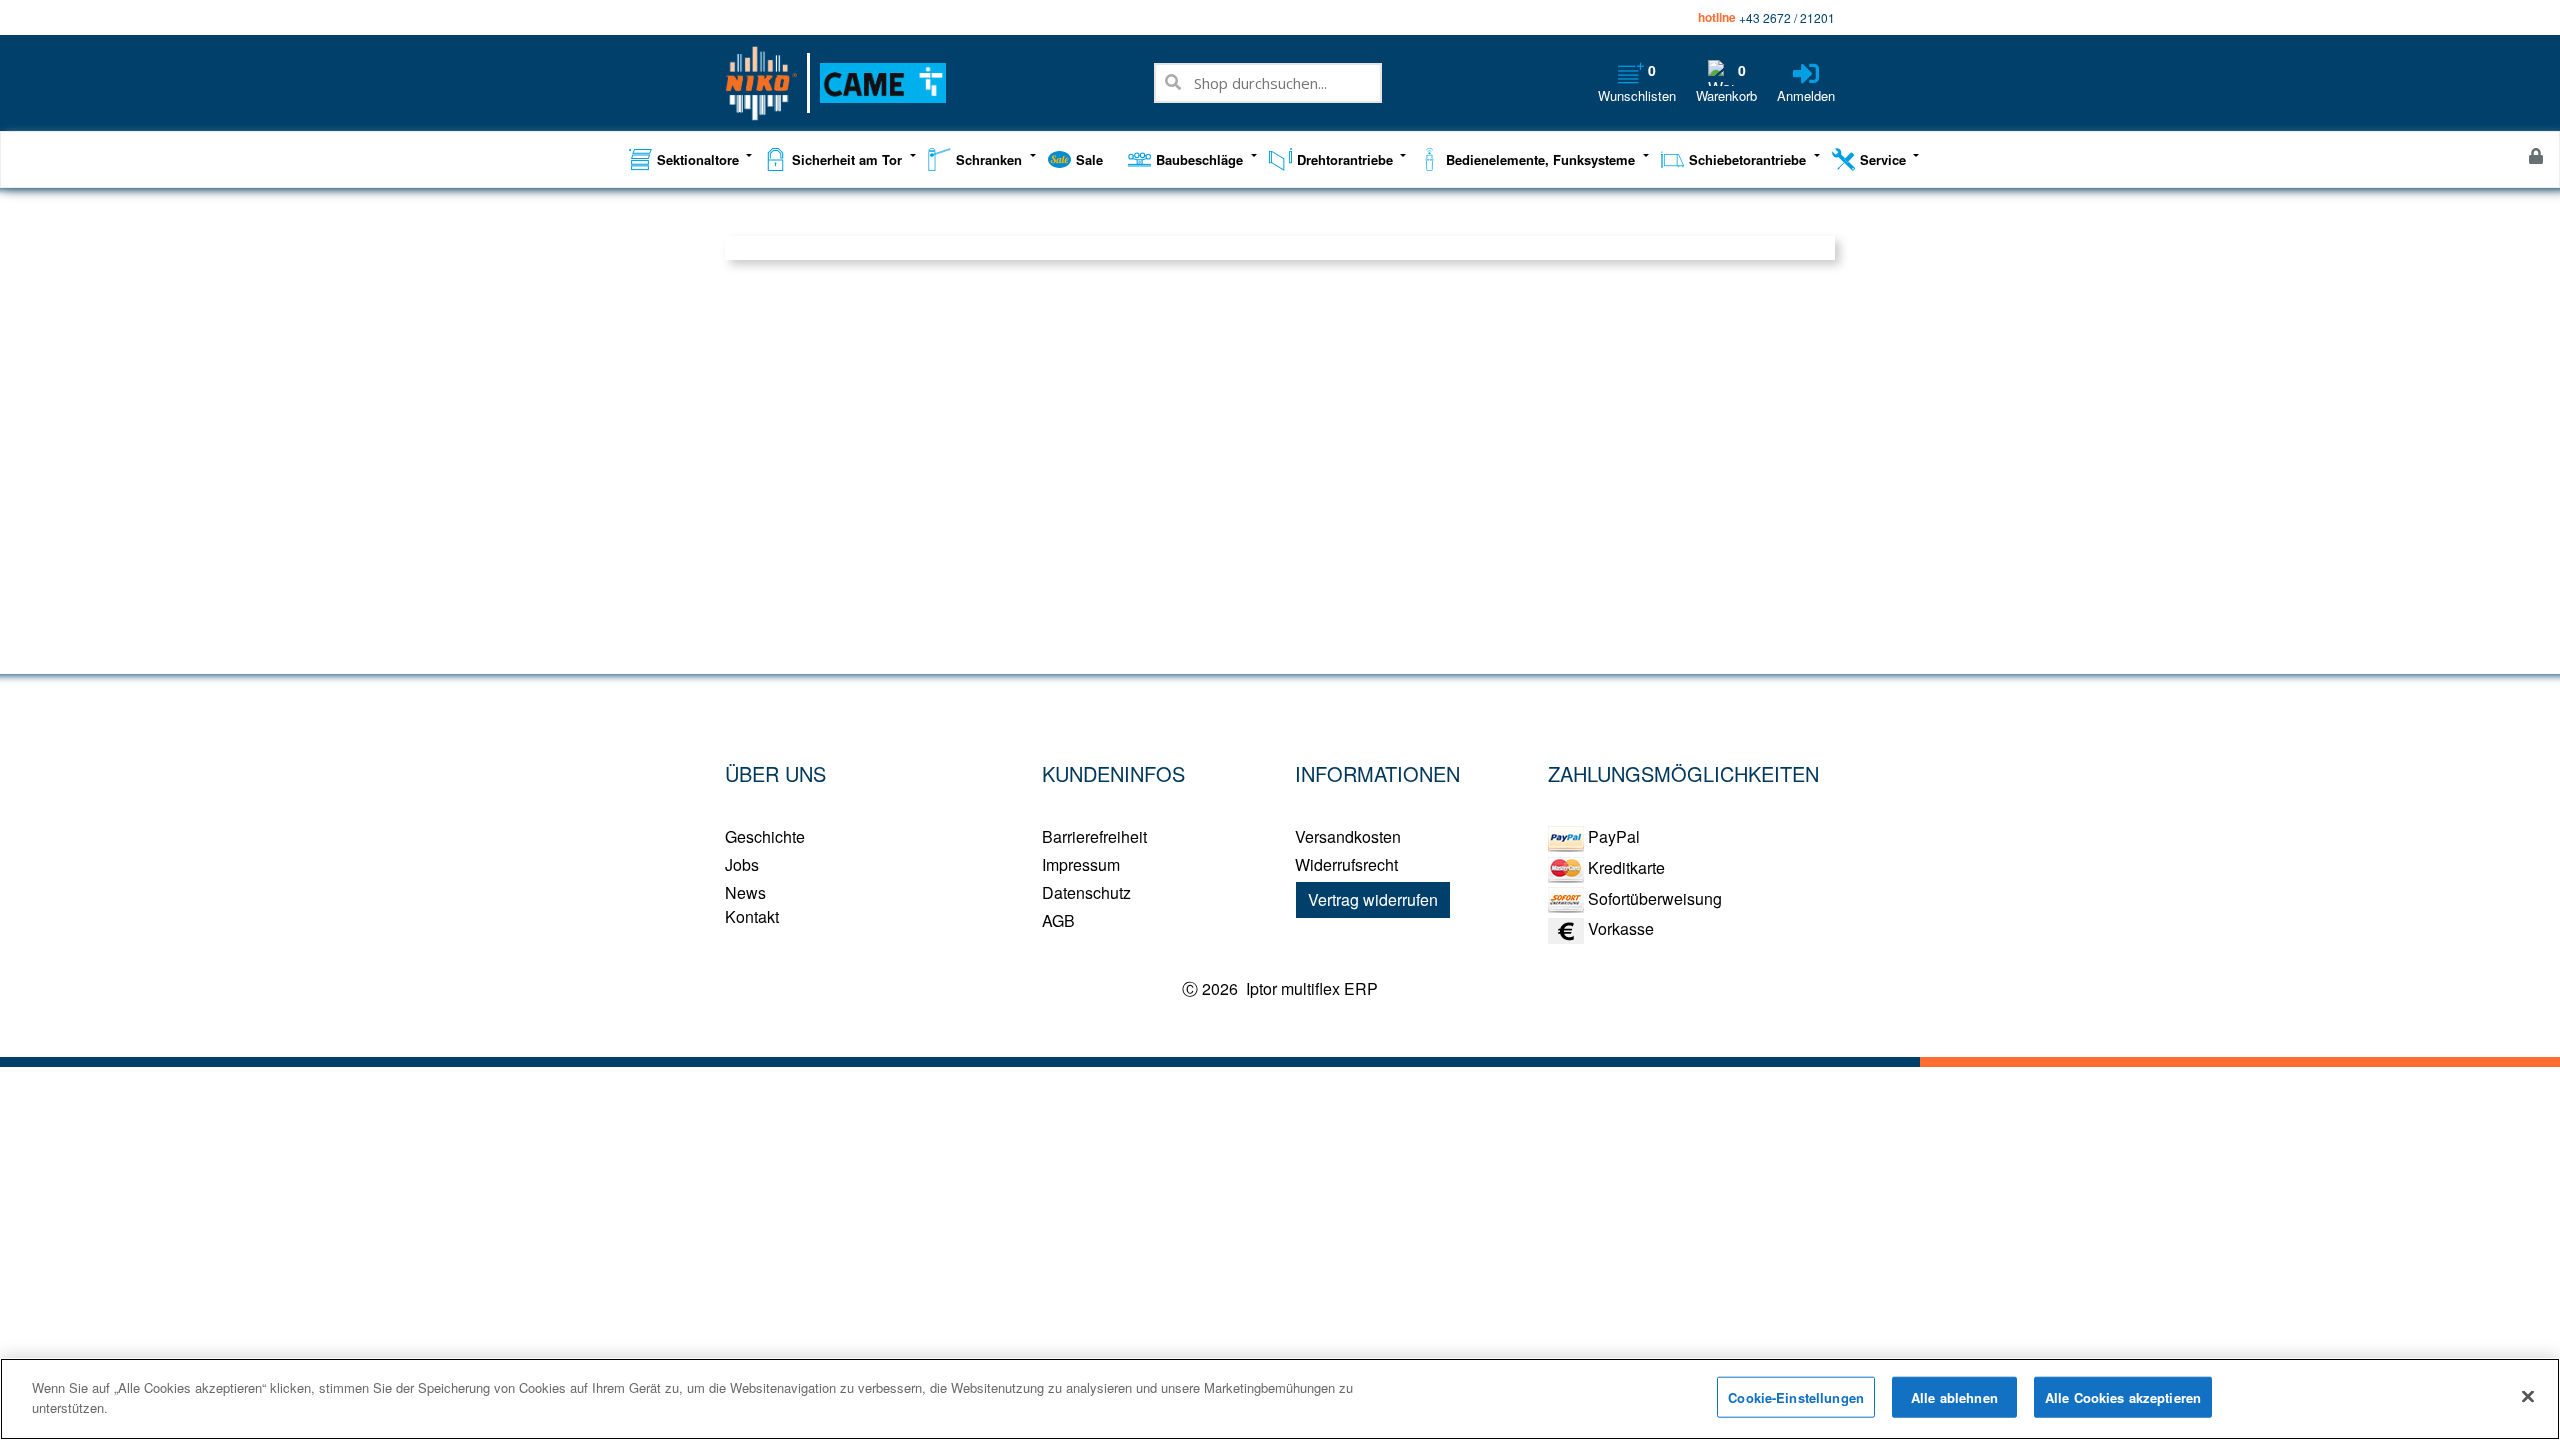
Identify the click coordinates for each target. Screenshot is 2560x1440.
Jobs (742, 864)
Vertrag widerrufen (1373, 899)
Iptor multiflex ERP (1310, 988)
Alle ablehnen (1954, 1397)
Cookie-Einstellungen (1796, 1397)
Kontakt (752, 916)
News (745, 892)
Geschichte (765, 836)
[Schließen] (2528, 1396)
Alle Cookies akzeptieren (2123, 1397)
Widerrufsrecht (1346, 864)
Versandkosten (1348, 836)
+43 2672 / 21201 (1787, 17)
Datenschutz (1086, 892)
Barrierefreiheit (1094, 836)
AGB (1058, 920)
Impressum (1081, 864)
